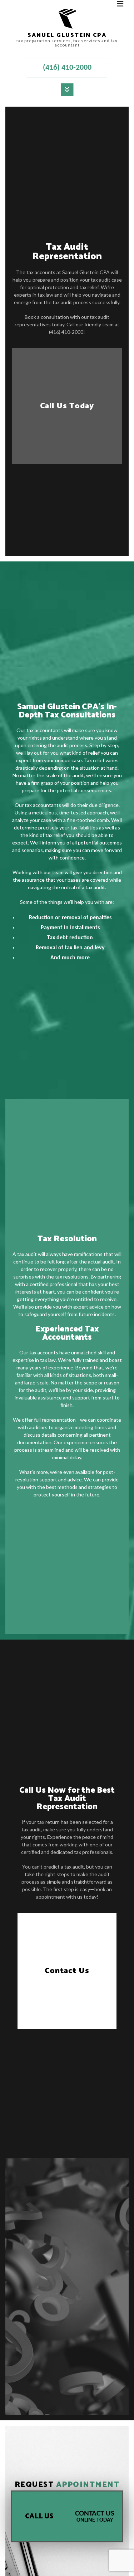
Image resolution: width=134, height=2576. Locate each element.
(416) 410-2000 (67, 68)
